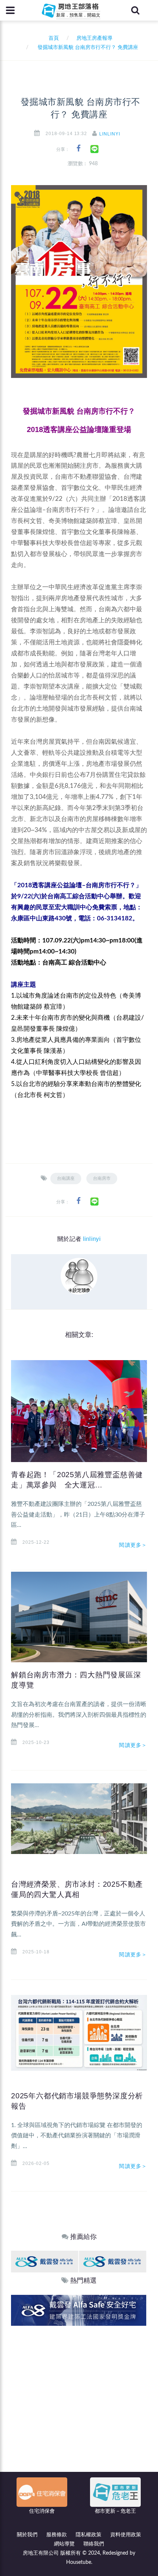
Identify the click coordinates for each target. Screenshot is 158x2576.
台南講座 (66, 1178)
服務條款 (57, 2535)
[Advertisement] (79, 2409)
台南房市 (102, 1178)
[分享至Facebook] (78, 148)
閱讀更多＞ (133, 1545)
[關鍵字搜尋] (135, 10)
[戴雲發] (45, 2261)
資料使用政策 (126, 2535)
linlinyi (110, 134)
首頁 (52, 38)
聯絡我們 (94, 2544)
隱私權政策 (89, 2535)
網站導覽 (64, 2544)
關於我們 (27, 2535)
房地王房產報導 (94, 38)
